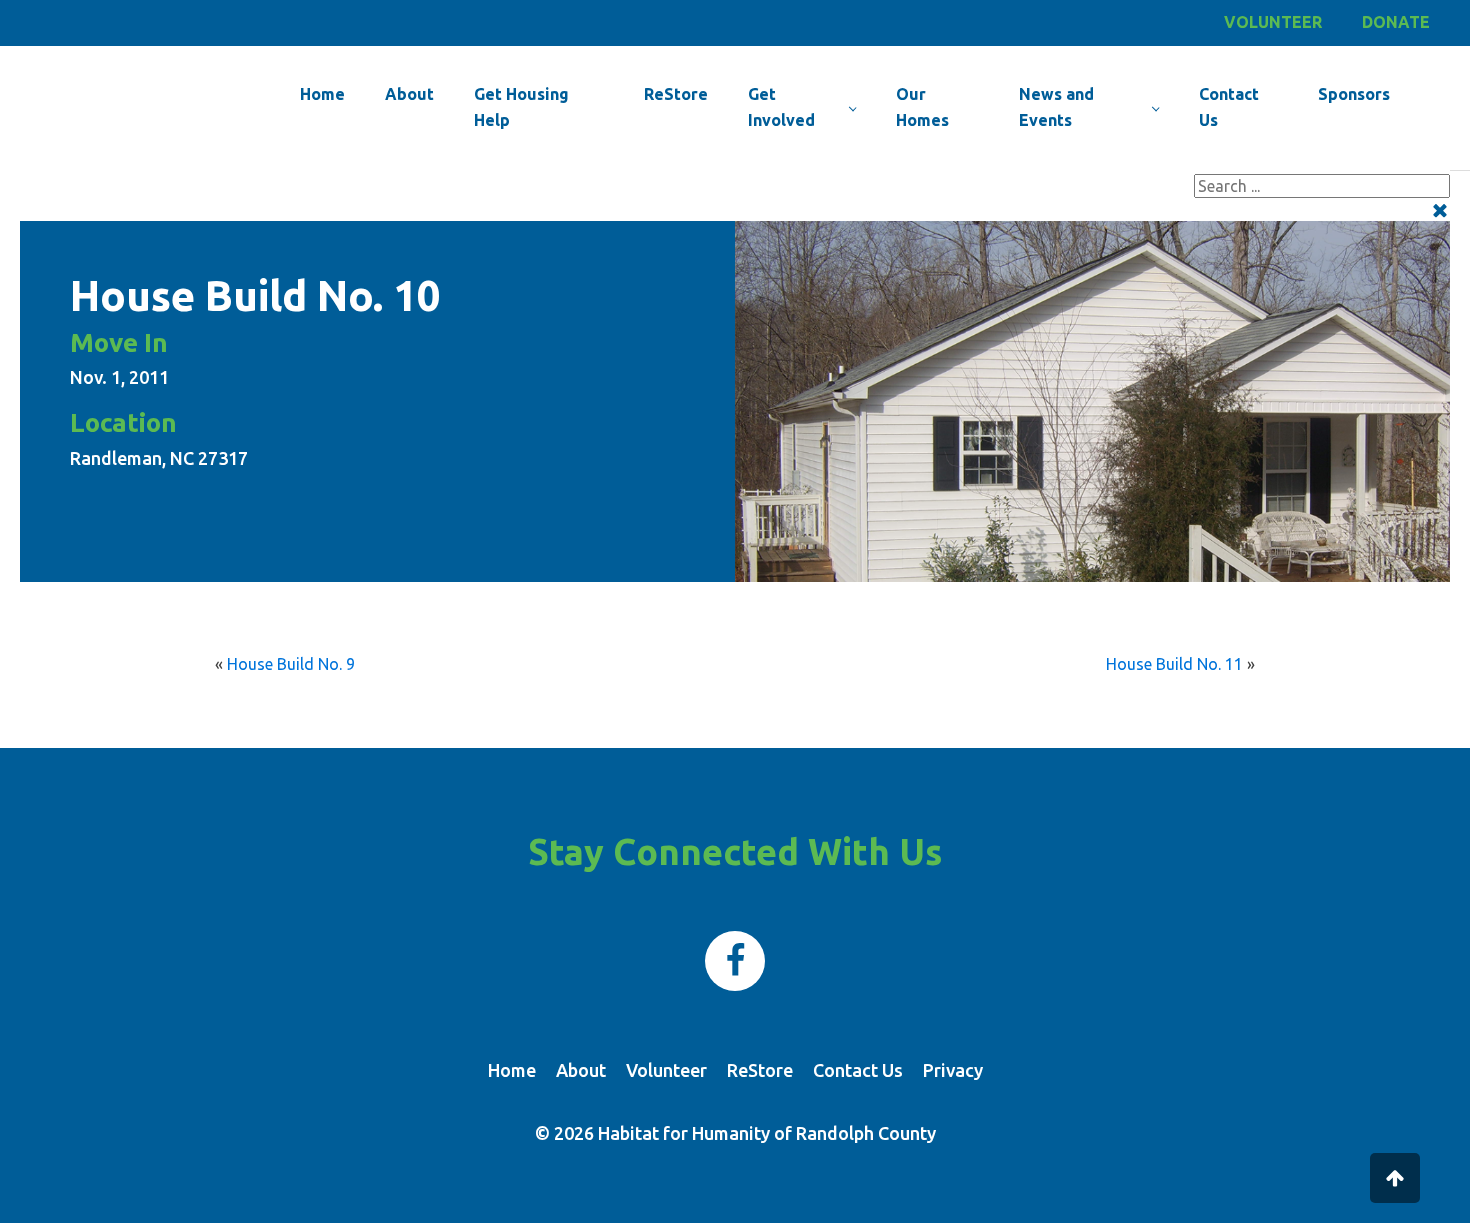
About (409, 94)
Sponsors (1354, 94)
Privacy (953, 1070)
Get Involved (781, 107)
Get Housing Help (521, 107)
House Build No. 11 (1174, 664)
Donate (1396, 22)
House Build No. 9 (291, 664)
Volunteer (1273, 22)
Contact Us (1229, 107)
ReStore (676, 94)
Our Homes (922, 107)
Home (322, 94)
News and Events (1056, 107)
